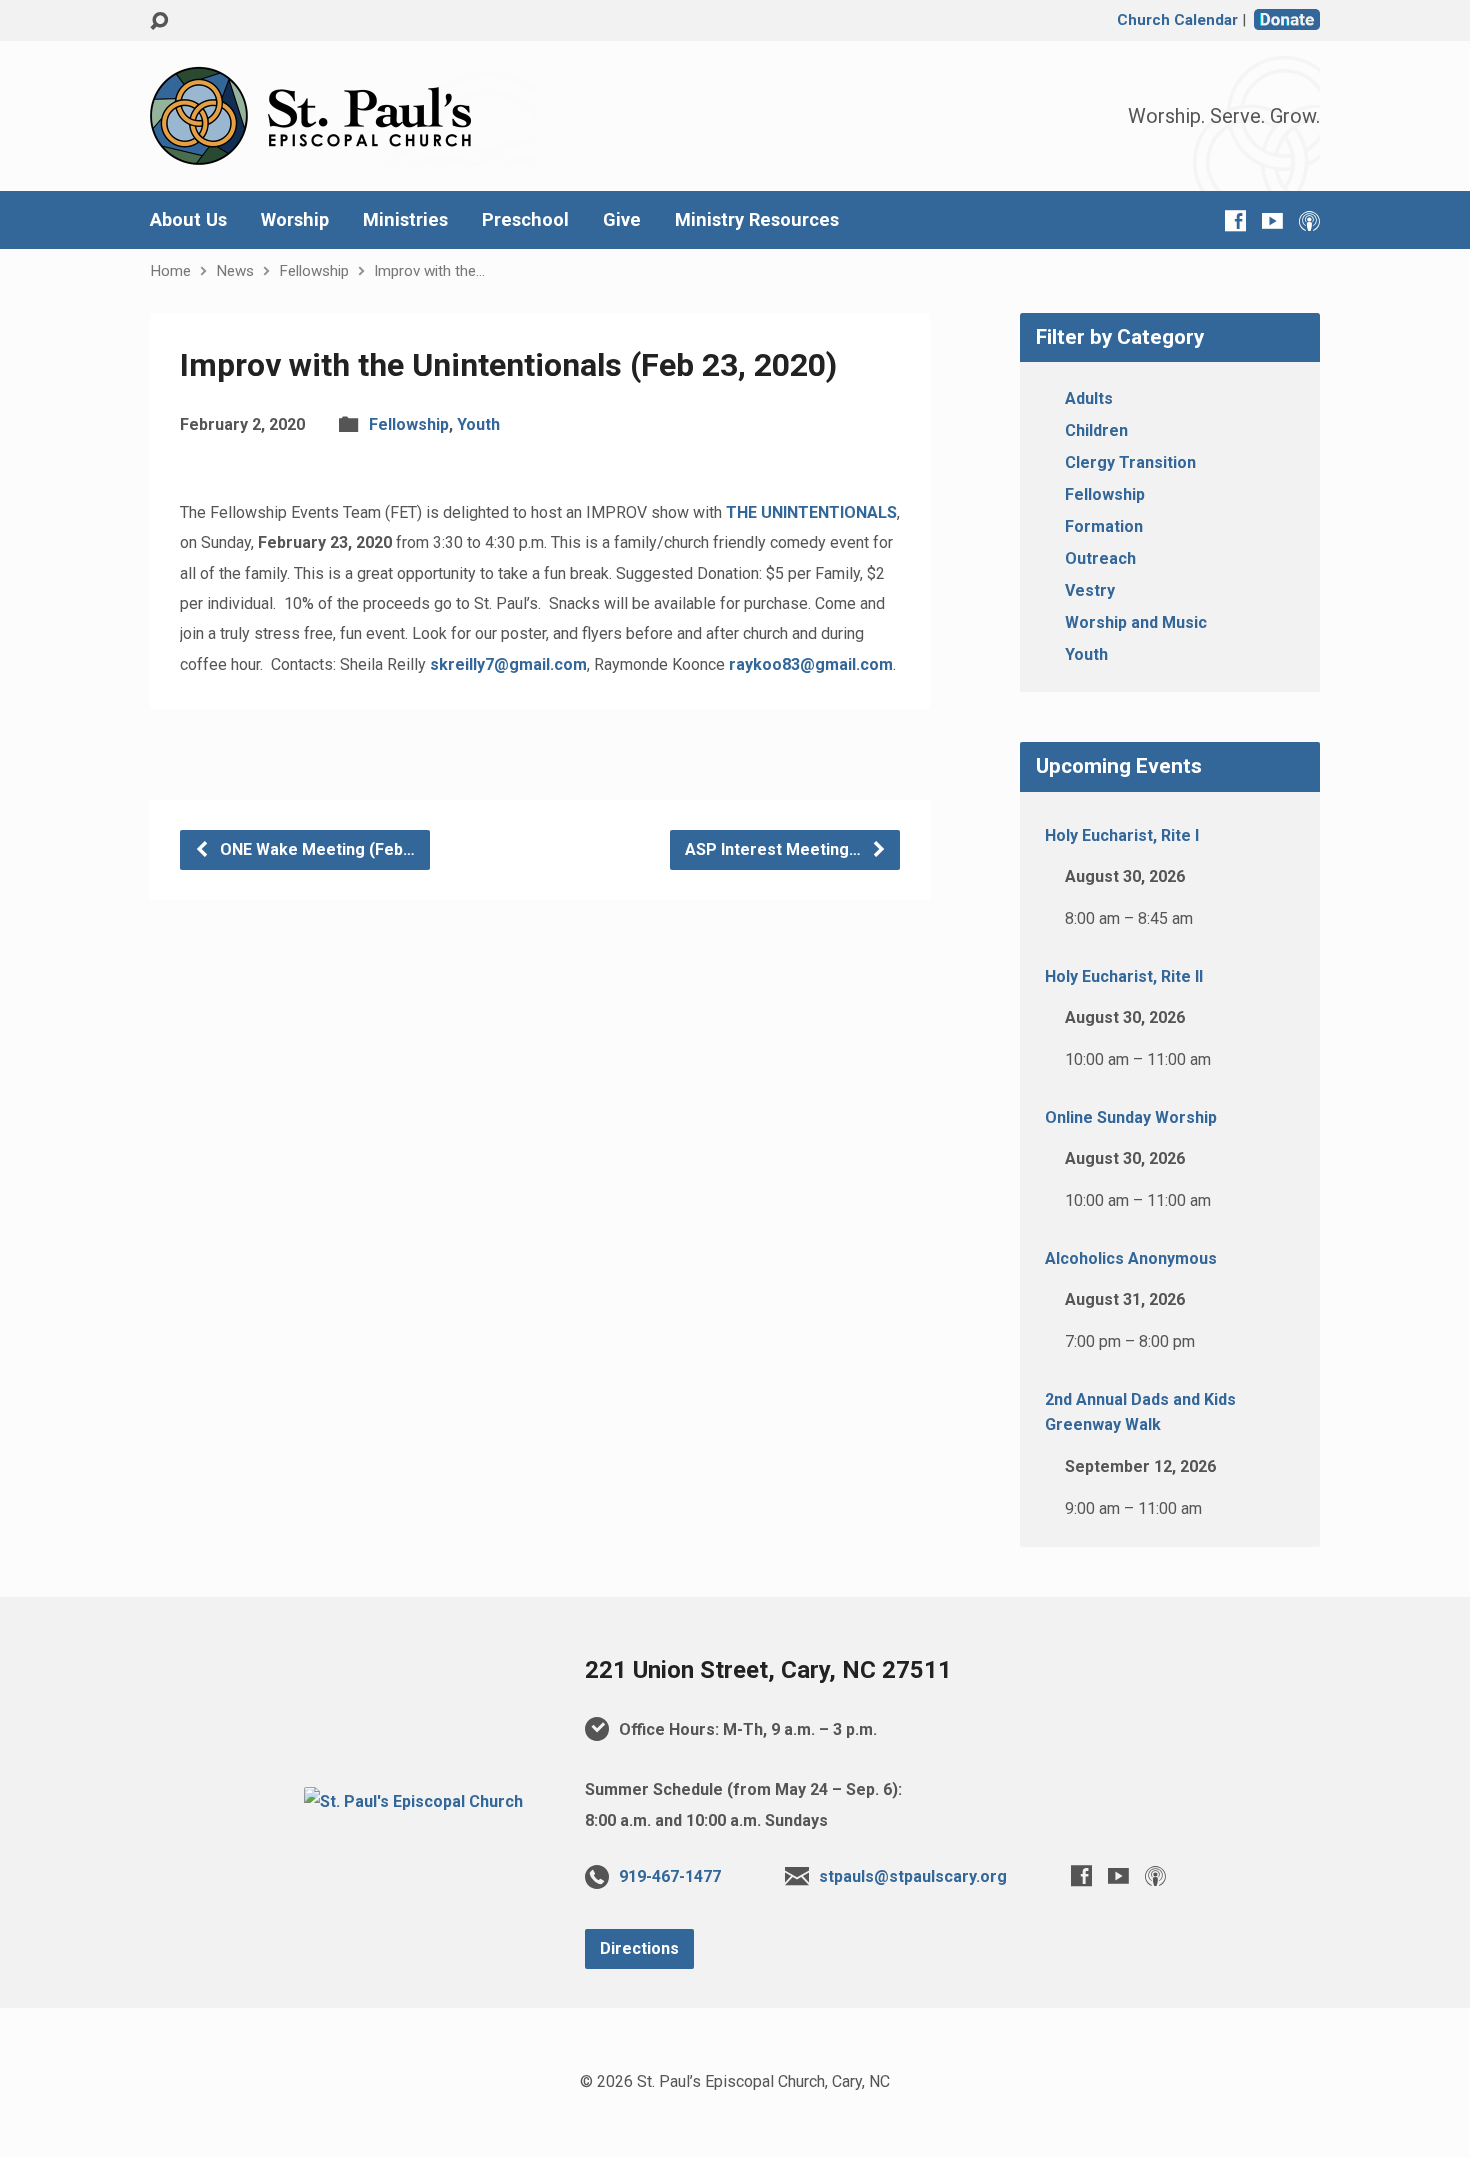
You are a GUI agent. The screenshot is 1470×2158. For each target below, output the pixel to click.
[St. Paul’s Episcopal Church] (413, 1801)
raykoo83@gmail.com (811, 664)
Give (622, 220)
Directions (639, 1948)
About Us (188, 220)
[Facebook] (1235, 220)
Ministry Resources (757, 220)
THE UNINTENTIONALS (811, 512)
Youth (478, 424)
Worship (295, 220)
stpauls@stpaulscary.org (913, 1876)
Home (170, 271)
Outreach (1100, 558)
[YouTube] (1272, 220)
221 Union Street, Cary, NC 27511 (768, 1670)
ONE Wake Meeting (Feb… (315, 849)
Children (1096, 430)
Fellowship (314, 271)
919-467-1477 (670, 1876)
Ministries (405, 220)
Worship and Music (1136, 622)
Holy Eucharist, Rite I (1122, 835)
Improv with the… (429, 271)
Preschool (525, 220)
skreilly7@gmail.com (508, 664)
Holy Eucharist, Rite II (1124, 976)
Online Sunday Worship (1131, 1117)
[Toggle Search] (159, 21)
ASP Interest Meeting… (775, 849)
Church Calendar (1177, 20)
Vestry (1090, 590)
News (235, 271)
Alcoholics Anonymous (1131, 1258)
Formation (1104, 526)
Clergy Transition (1130, 462)
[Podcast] (1309, 220)
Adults (1089, 398)
